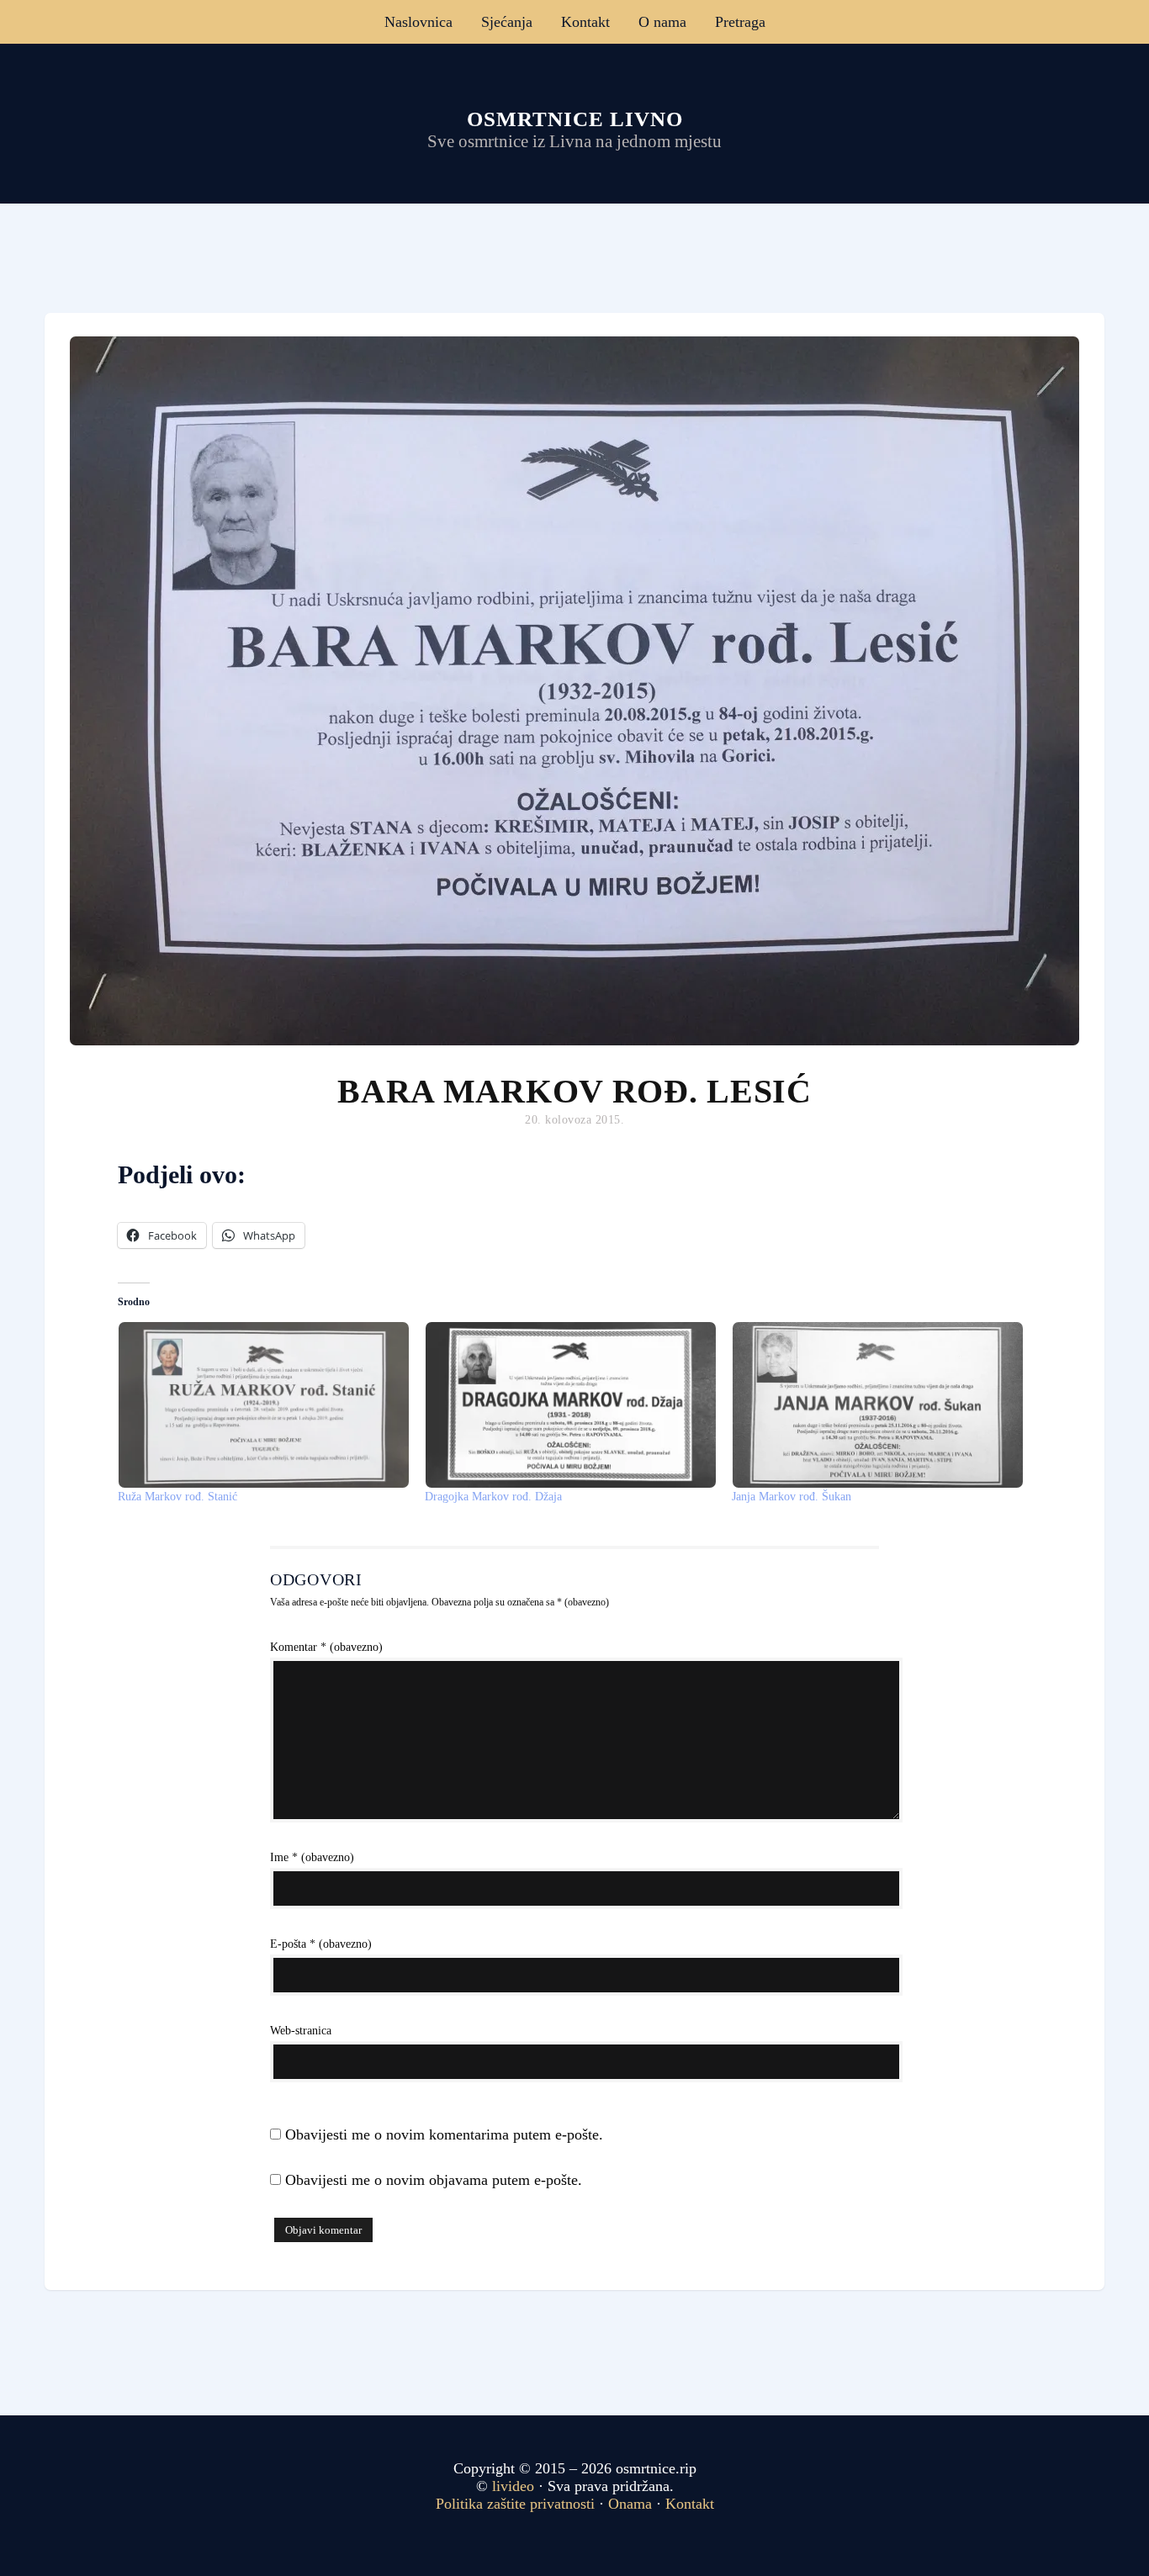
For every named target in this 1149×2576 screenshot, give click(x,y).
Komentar (326, 1647)
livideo (515, 2486)
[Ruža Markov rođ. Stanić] (263, 1405)
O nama (662, 22)
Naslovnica (418, 22)
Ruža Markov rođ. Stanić (177, 1497)
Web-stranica (301, 2031)
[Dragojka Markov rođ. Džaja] (570, 1405)
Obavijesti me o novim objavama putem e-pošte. (434, 2180)
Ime (312, 1857)
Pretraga (740, 22)
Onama (630, 2504)
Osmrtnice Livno (575, 119)
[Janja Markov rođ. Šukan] (877, 1405)
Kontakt (585, 22)
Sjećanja (507, 22)
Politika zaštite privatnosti (515, 2504)
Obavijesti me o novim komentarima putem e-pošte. (444, 2134)
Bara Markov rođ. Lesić (574, 1091)
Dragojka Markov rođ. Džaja (493, 1497)
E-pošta (321, 1944)
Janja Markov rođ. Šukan (792, 1497)
